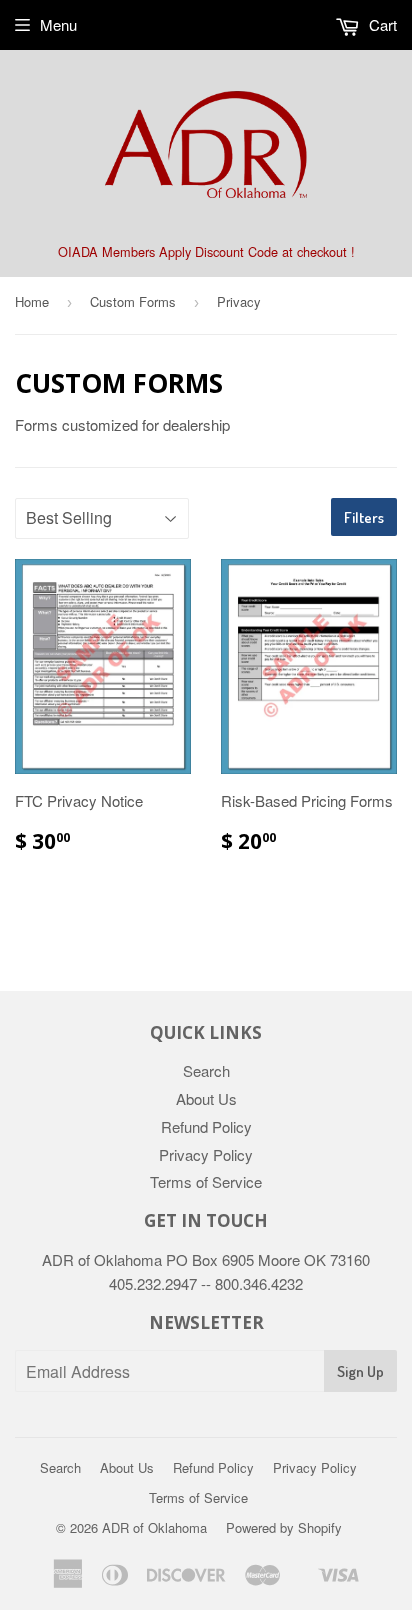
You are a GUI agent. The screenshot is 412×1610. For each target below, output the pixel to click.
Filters (364, 517)
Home (32, 301)
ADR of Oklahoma (154, 1527)
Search (206, 1070)
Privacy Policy (206, 1154)
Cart (381, 24)
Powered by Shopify (284, 1527)
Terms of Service (206, 1181)
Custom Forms (133, 301)
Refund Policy (206, 1126)
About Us (206, 1098)
